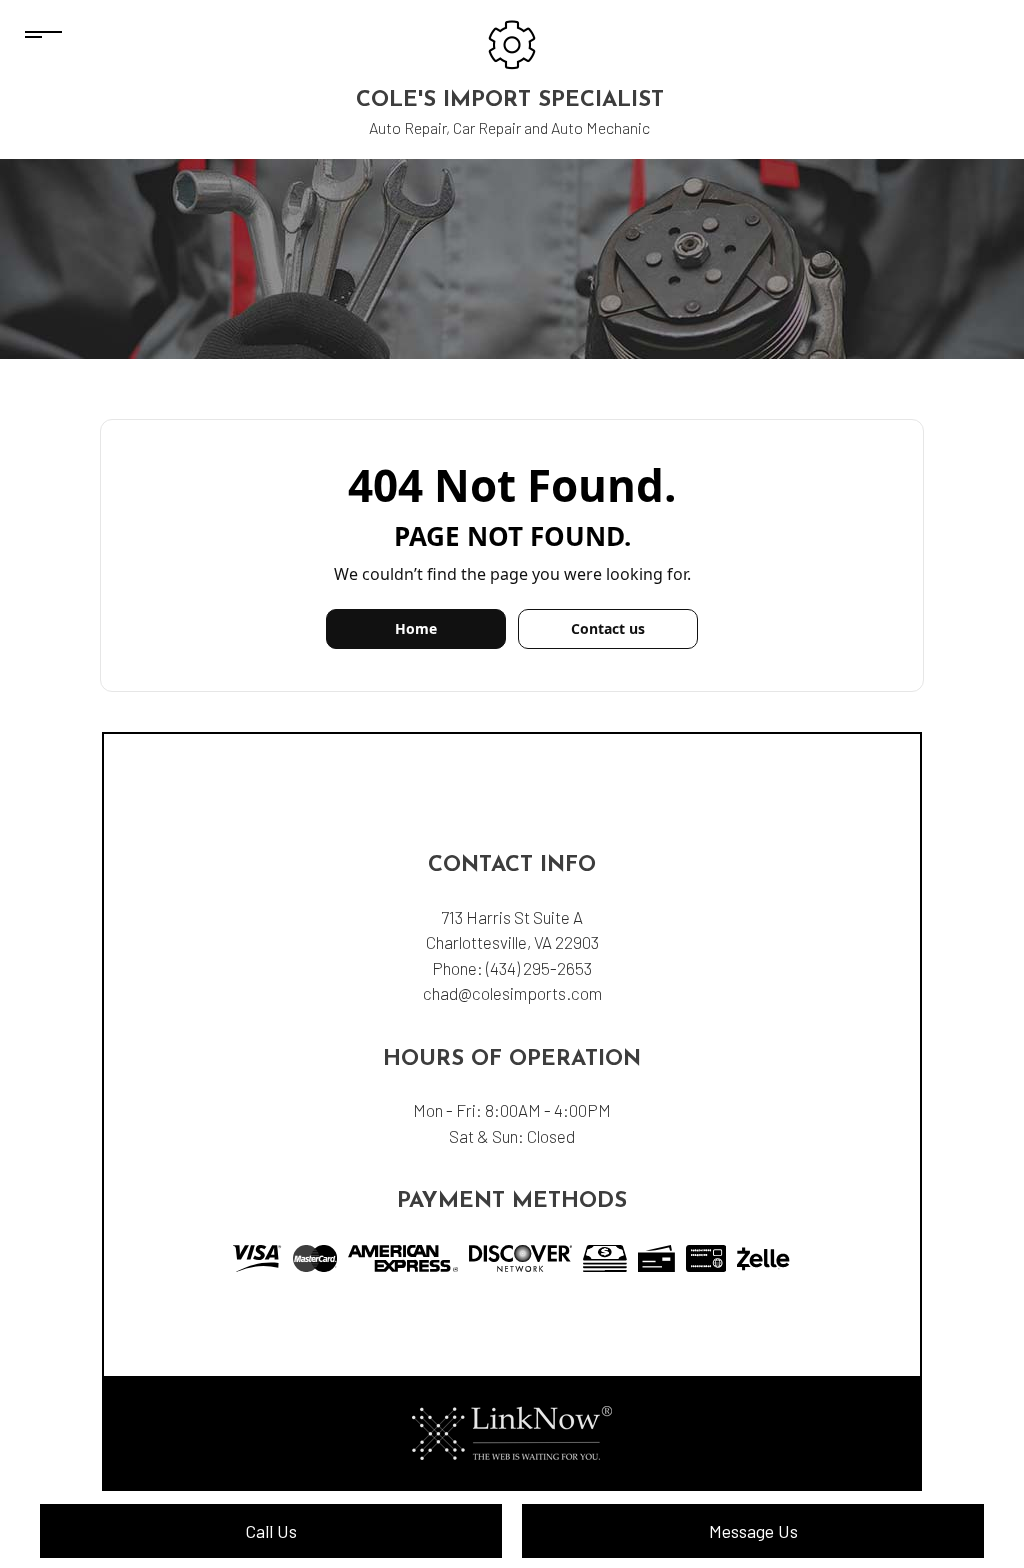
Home (416, 628)
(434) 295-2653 (539, 968)
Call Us (271, 1531)
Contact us (608, 628)
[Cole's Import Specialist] (512, 42)
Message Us (753, 1531)
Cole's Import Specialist (510, 100)
